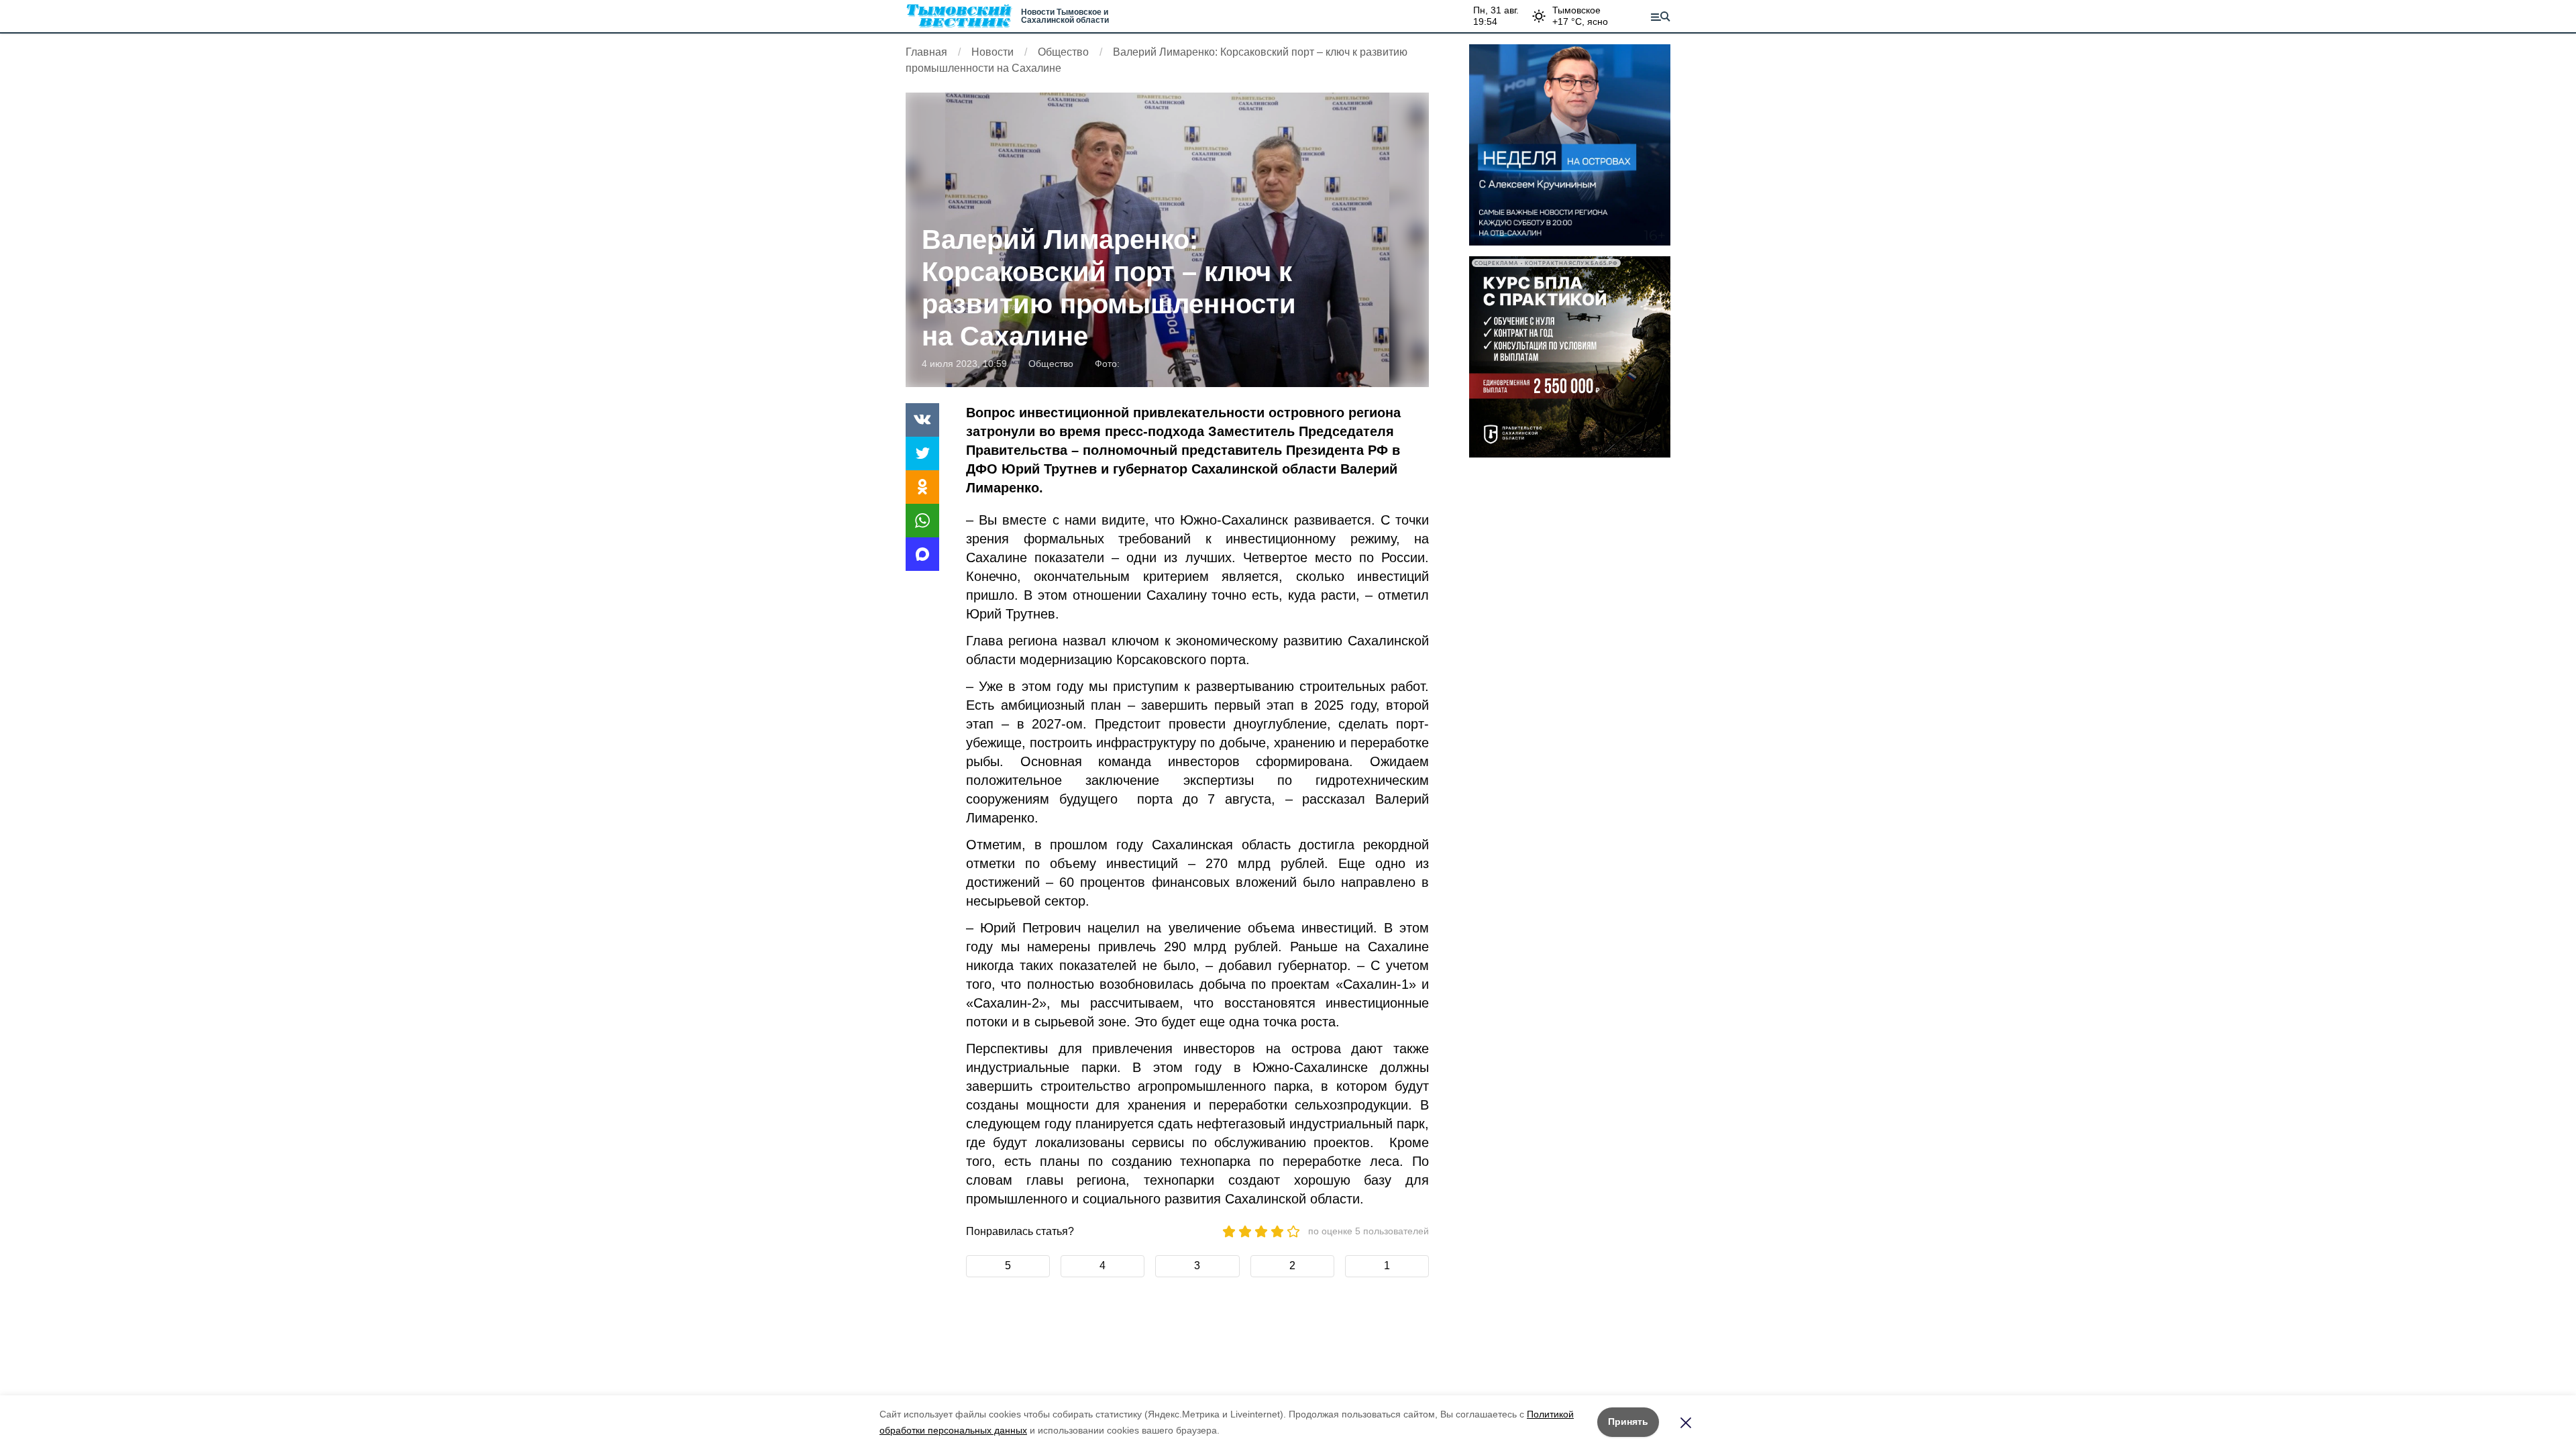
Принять (1628, 1421)
